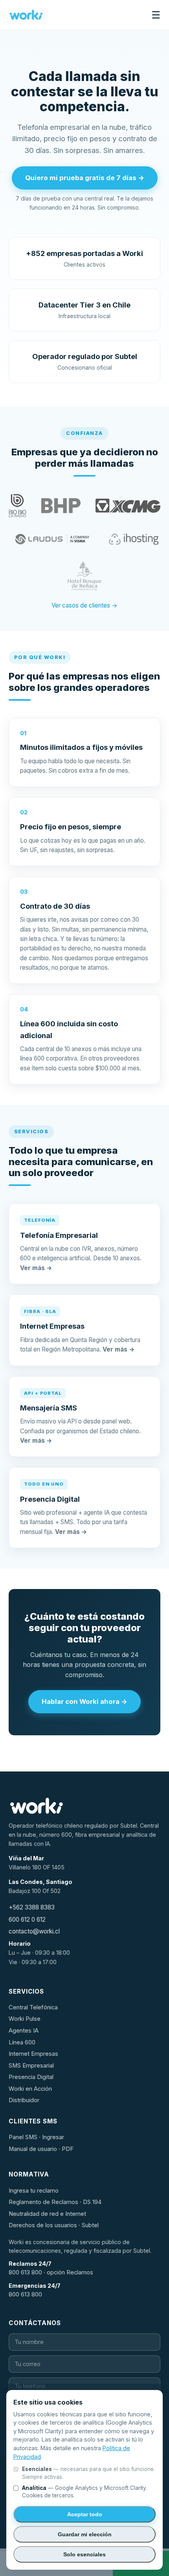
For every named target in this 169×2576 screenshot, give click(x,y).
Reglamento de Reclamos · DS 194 (55, 2202)
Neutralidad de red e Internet (47, 2214)
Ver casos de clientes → (84, 605)
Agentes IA (24, 2031)
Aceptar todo (85, 2514)
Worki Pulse (25, 2019)
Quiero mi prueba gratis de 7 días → (85, 178)
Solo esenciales (84, 2554)
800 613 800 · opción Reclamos (51, 2272)
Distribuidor (24, 2100)
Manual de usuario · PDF (41, 2149)
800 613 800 (25, 2294)
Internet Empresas (33, 2054)
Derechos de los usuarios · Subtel (54, 2225)
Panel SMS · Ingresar (36, 2137)
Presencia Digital (31, 2077)
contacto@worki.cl (34, 1931)
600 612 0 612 (27, 1920)
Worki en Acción (30, 2089)
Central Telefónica (33, 2007)
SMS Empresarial (31, 2066)
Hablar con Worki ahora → (84, 1701)
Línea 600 (22, 2042)
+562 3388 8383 (32, 1907)
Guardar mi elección (85, 2534)
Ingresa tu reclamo (34, 2191)
